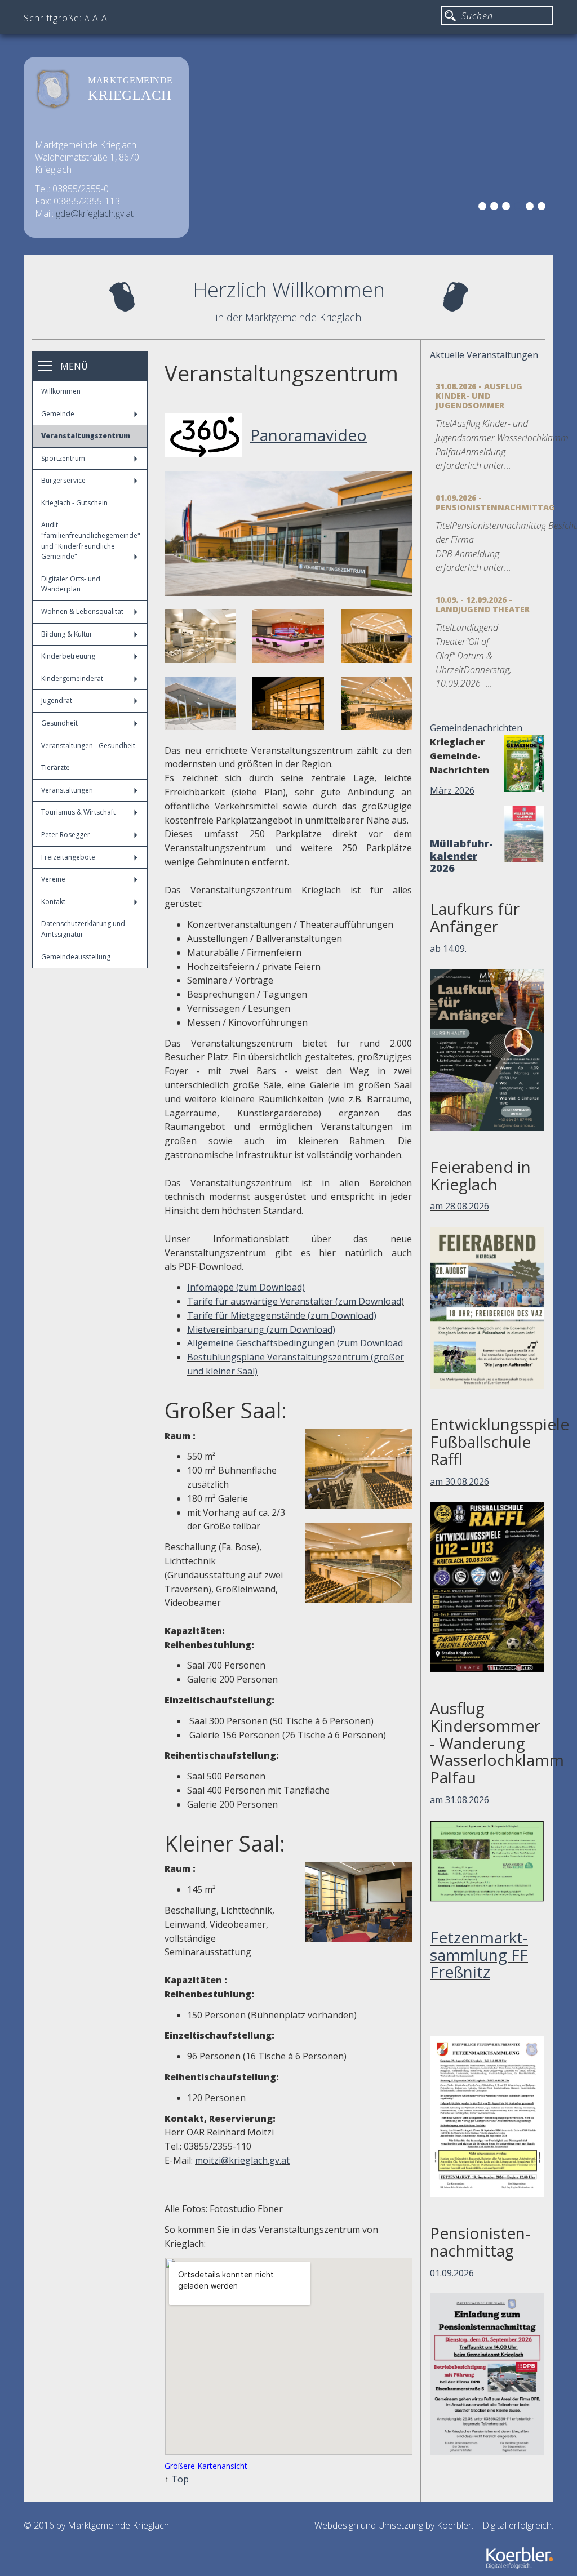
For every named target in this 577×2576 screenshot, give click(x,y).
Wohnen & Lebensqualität (82, 611)
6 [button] (543, 208)
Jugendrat (57, 700)
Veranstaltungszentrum (86, 436)
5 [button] (531, 208)
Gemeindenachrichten (476, 728)
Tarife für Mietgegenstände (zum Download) (282, 1315)
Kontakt (53, 902)
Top (180, 2479)
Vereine (53, 879)
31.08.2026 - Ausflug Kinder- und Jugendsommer (479, 396)
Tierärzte (56, 768)
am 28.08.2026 (460, 1206)
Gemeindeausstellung (76, 957)
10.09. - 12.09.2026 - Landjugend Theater (483, 604)
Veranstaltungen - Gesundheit (88, 746)
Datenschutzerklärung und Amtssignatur (83, 929)
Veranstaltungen (67, 790)
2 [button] (496, 208)
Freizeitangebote (68, 857)
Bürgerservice (63, 480)
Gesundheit (59, 723)
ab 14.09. (448, 949)
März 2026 (452, 790)
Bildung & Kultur (67, 634)
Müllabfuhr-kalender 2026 (461, 856)
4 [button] (520, 208)
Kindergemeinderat (72, 679)
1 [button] (484, 208)
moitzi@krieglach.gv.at (242, 2160)
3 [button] (508, 208)
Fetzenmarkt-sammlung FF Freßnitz (479, 1955)
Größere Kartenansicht (206, 2466)
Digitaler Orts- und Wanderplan (71, 584)
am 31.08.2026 (460, 1800)
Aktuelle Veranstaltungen (484, 355)
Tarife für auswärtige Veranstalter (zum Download (294, 1301)
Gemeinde (58, 414)
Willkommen (61, 391)
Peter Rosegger (66, 835)
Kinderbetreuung (68, 656)
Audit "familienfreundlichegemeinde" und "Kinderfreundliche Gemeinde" (91, 540)
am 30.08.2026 (460, 1481)
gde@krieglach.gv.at (95, 213)
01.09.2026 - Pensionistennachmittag (495, 502)
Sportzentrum (63, 458)
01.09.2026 (452, 2273)
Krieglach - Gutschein (74, 503)
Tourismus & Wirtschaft (78, 812)
